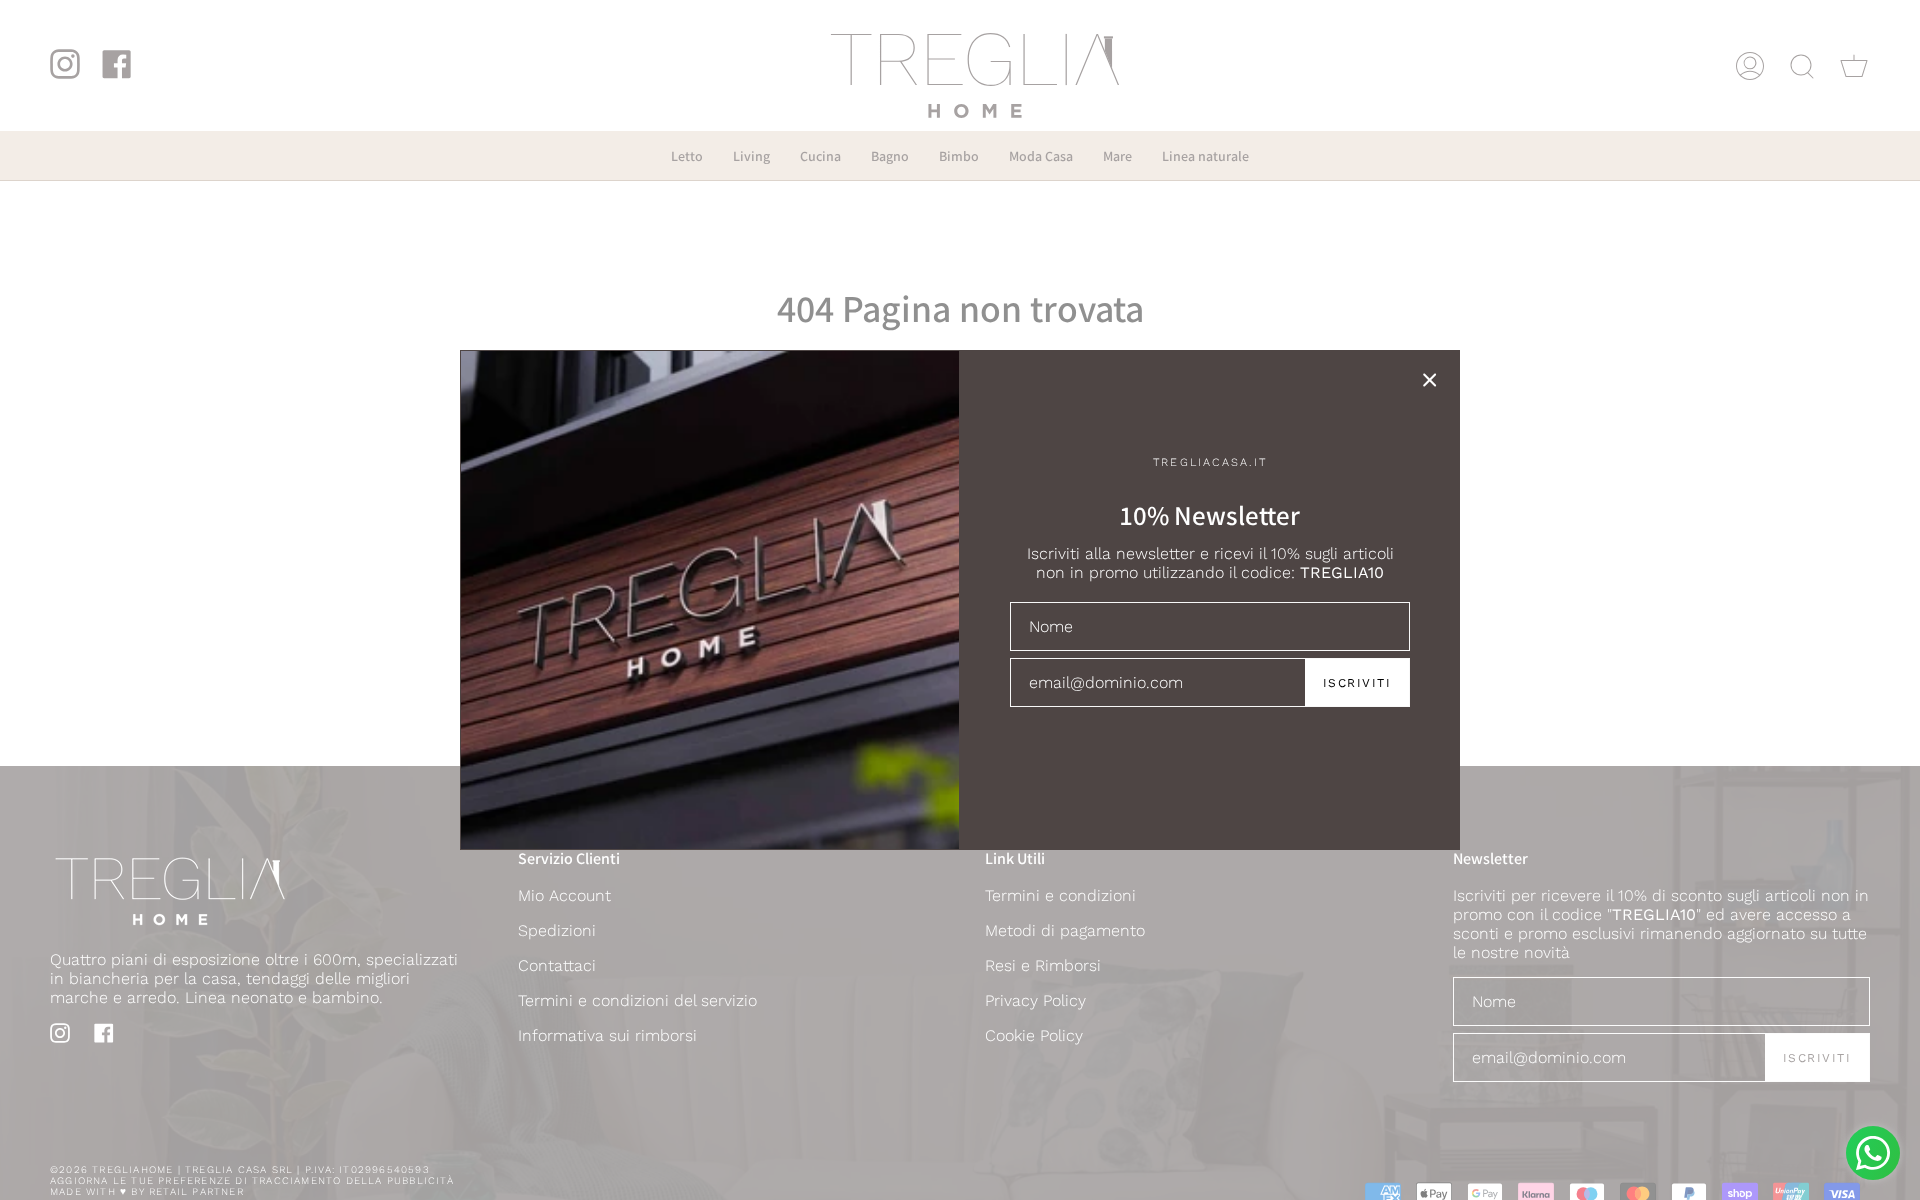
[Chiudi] (1430, 380)
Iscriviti (1357, 683)
